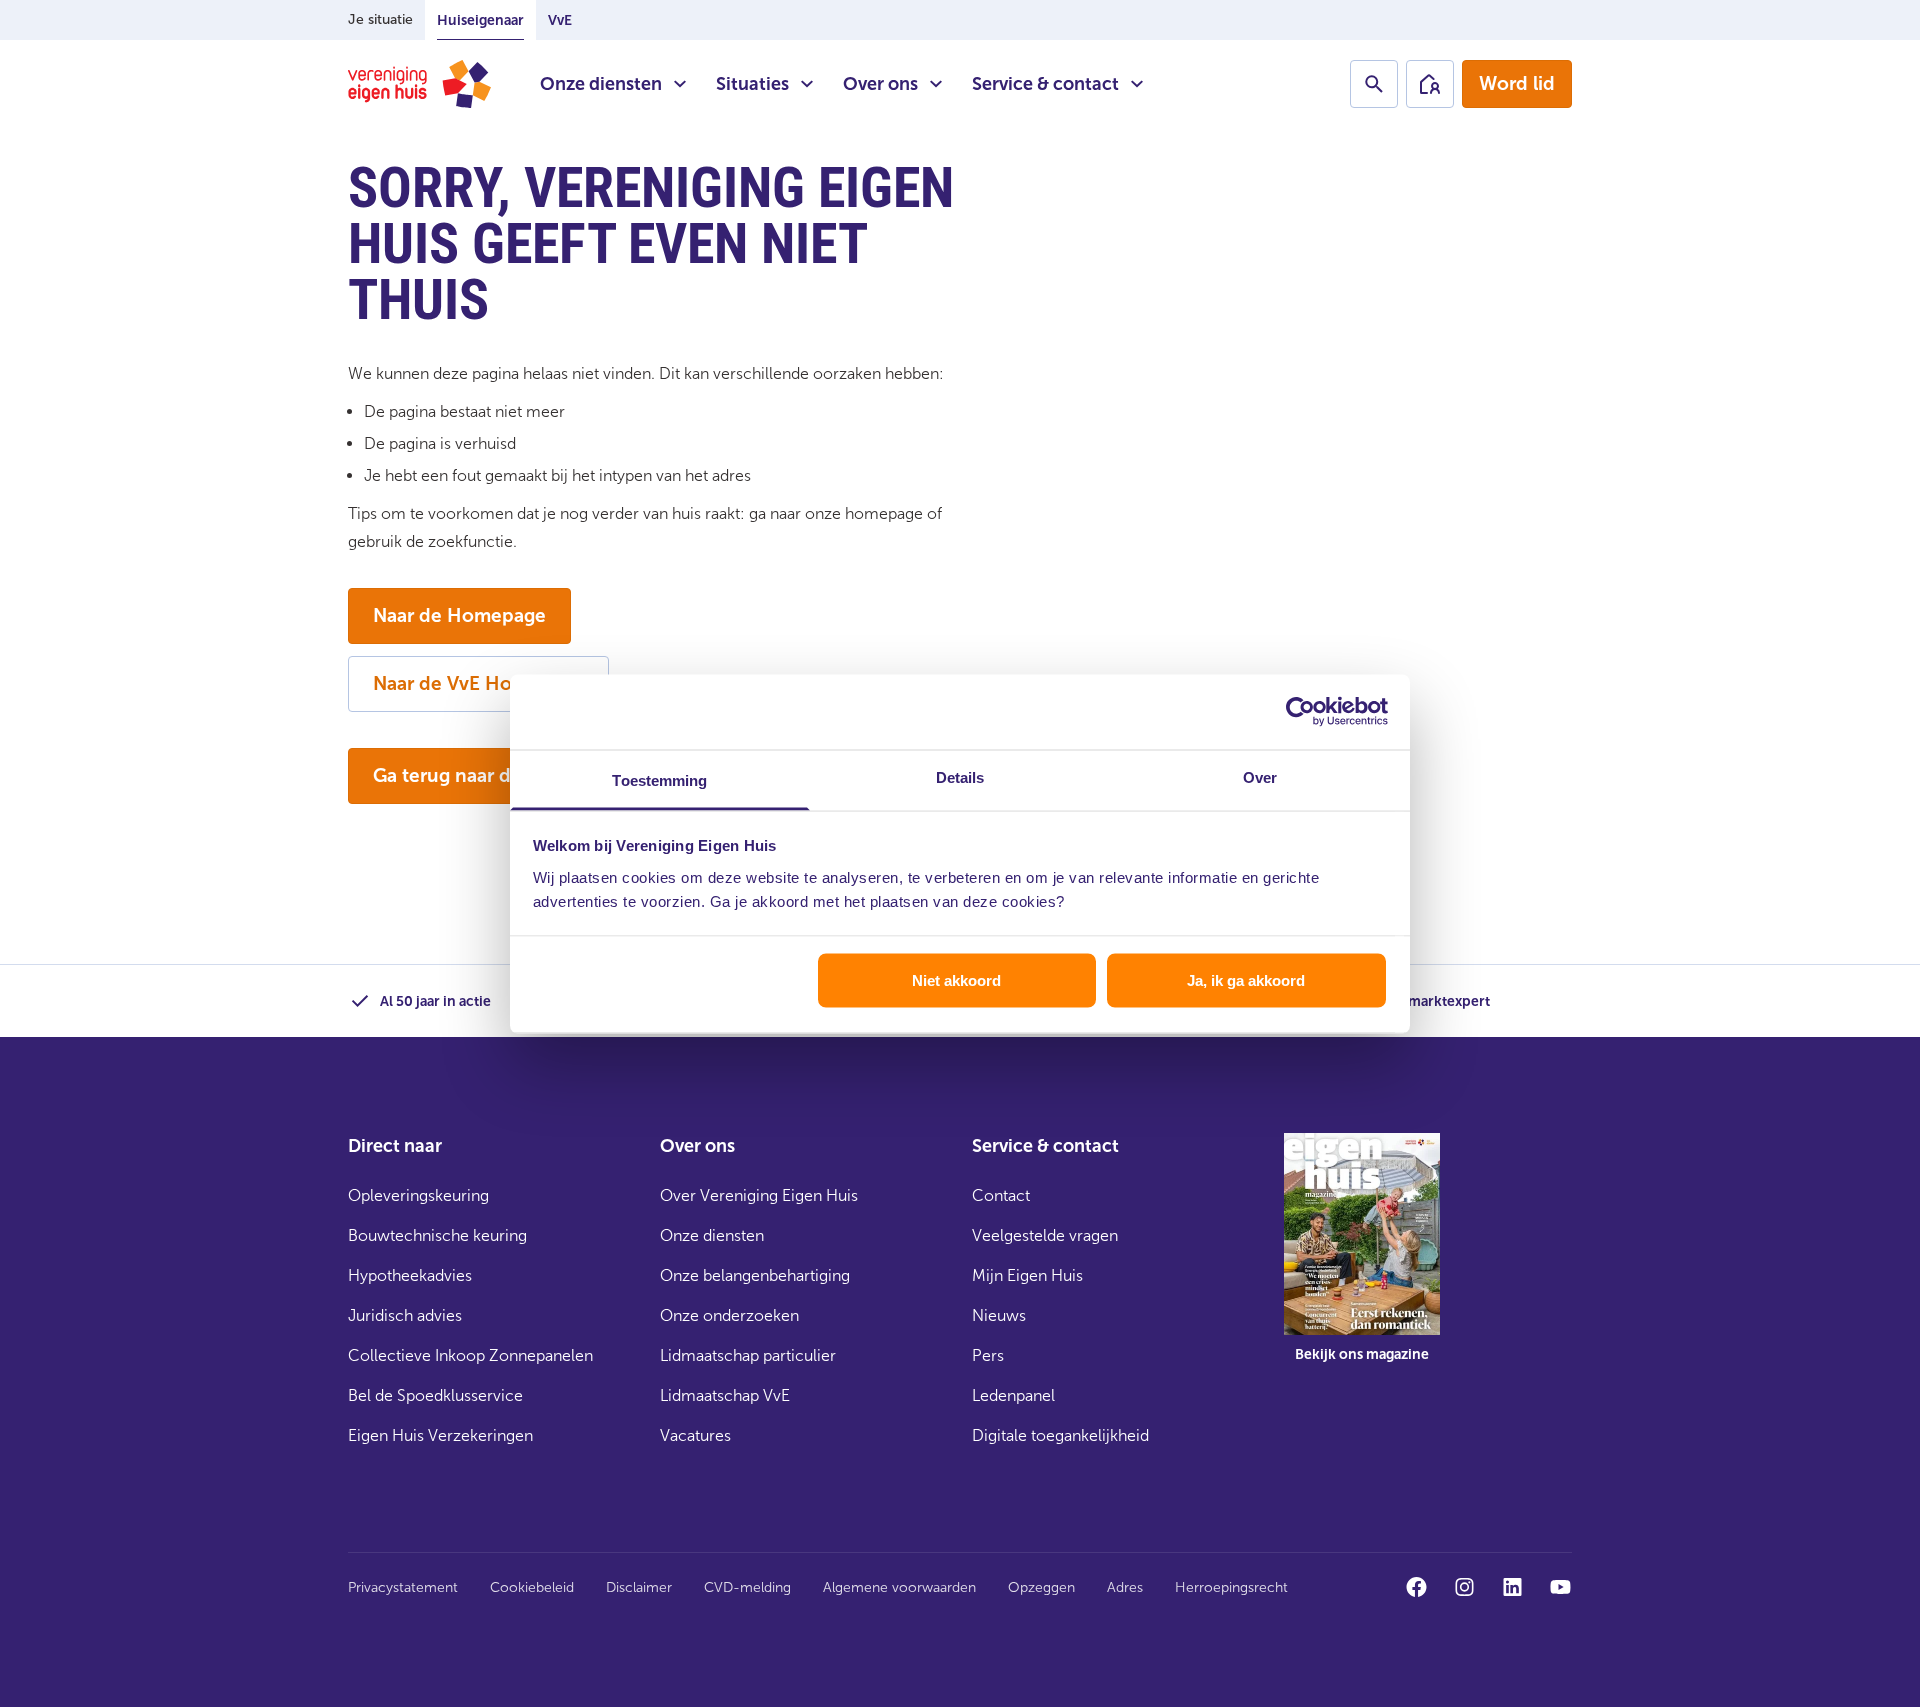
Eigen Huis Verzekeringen (440, 1435)
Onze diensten (601, 84)
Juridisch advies (405, 1315)
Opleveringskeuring (418, 1195)
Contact (1001, 1195)
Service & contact (1045, 84)
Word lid (1517, 83)
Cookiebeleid (532, 1587)
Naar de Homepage (459, 615)
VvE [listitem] (560, 20)
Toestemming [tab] (659, 779)
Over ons (880, 84)
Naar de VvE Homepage (478, 683)
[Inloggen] (1430, 84)
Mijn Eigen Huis (1027, 1275)
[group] (1362, 1262)
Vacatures (695, 1435)
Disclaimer (639, 1587)
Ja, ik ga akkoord (1246, 980)
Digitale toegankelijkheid (1060, 1435)
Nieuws (999, 1315)
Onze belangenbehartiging (755, 1275)
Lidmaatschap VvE (725, 1395)
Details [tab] (960, 776)
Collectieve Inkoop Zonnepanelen (470, 1355)
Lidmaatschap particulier (748, 1355)
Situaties (752, 84)
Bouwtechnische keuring (437, 1235)
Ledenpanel (1013, 1395)
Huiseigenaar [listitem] (480, 20)
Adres (1125, 1587)
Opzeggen (1041, 1587)
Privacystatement (403, 1587)
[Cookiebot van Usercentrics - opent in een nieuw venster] (1300, 712)
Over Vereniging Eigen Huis (759, 1195)
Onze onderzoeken (729, 1315)
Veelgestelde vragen (1045, 1235)
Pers (988, 1355)
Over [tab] (1260, 776)
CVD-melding (747, 1587)
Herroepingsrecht (1231, 1587)
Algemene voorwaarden (899, 1587)
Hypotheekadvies (410, 1275)
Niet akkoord (956, 980)
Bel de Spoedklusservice (435, 1395)
